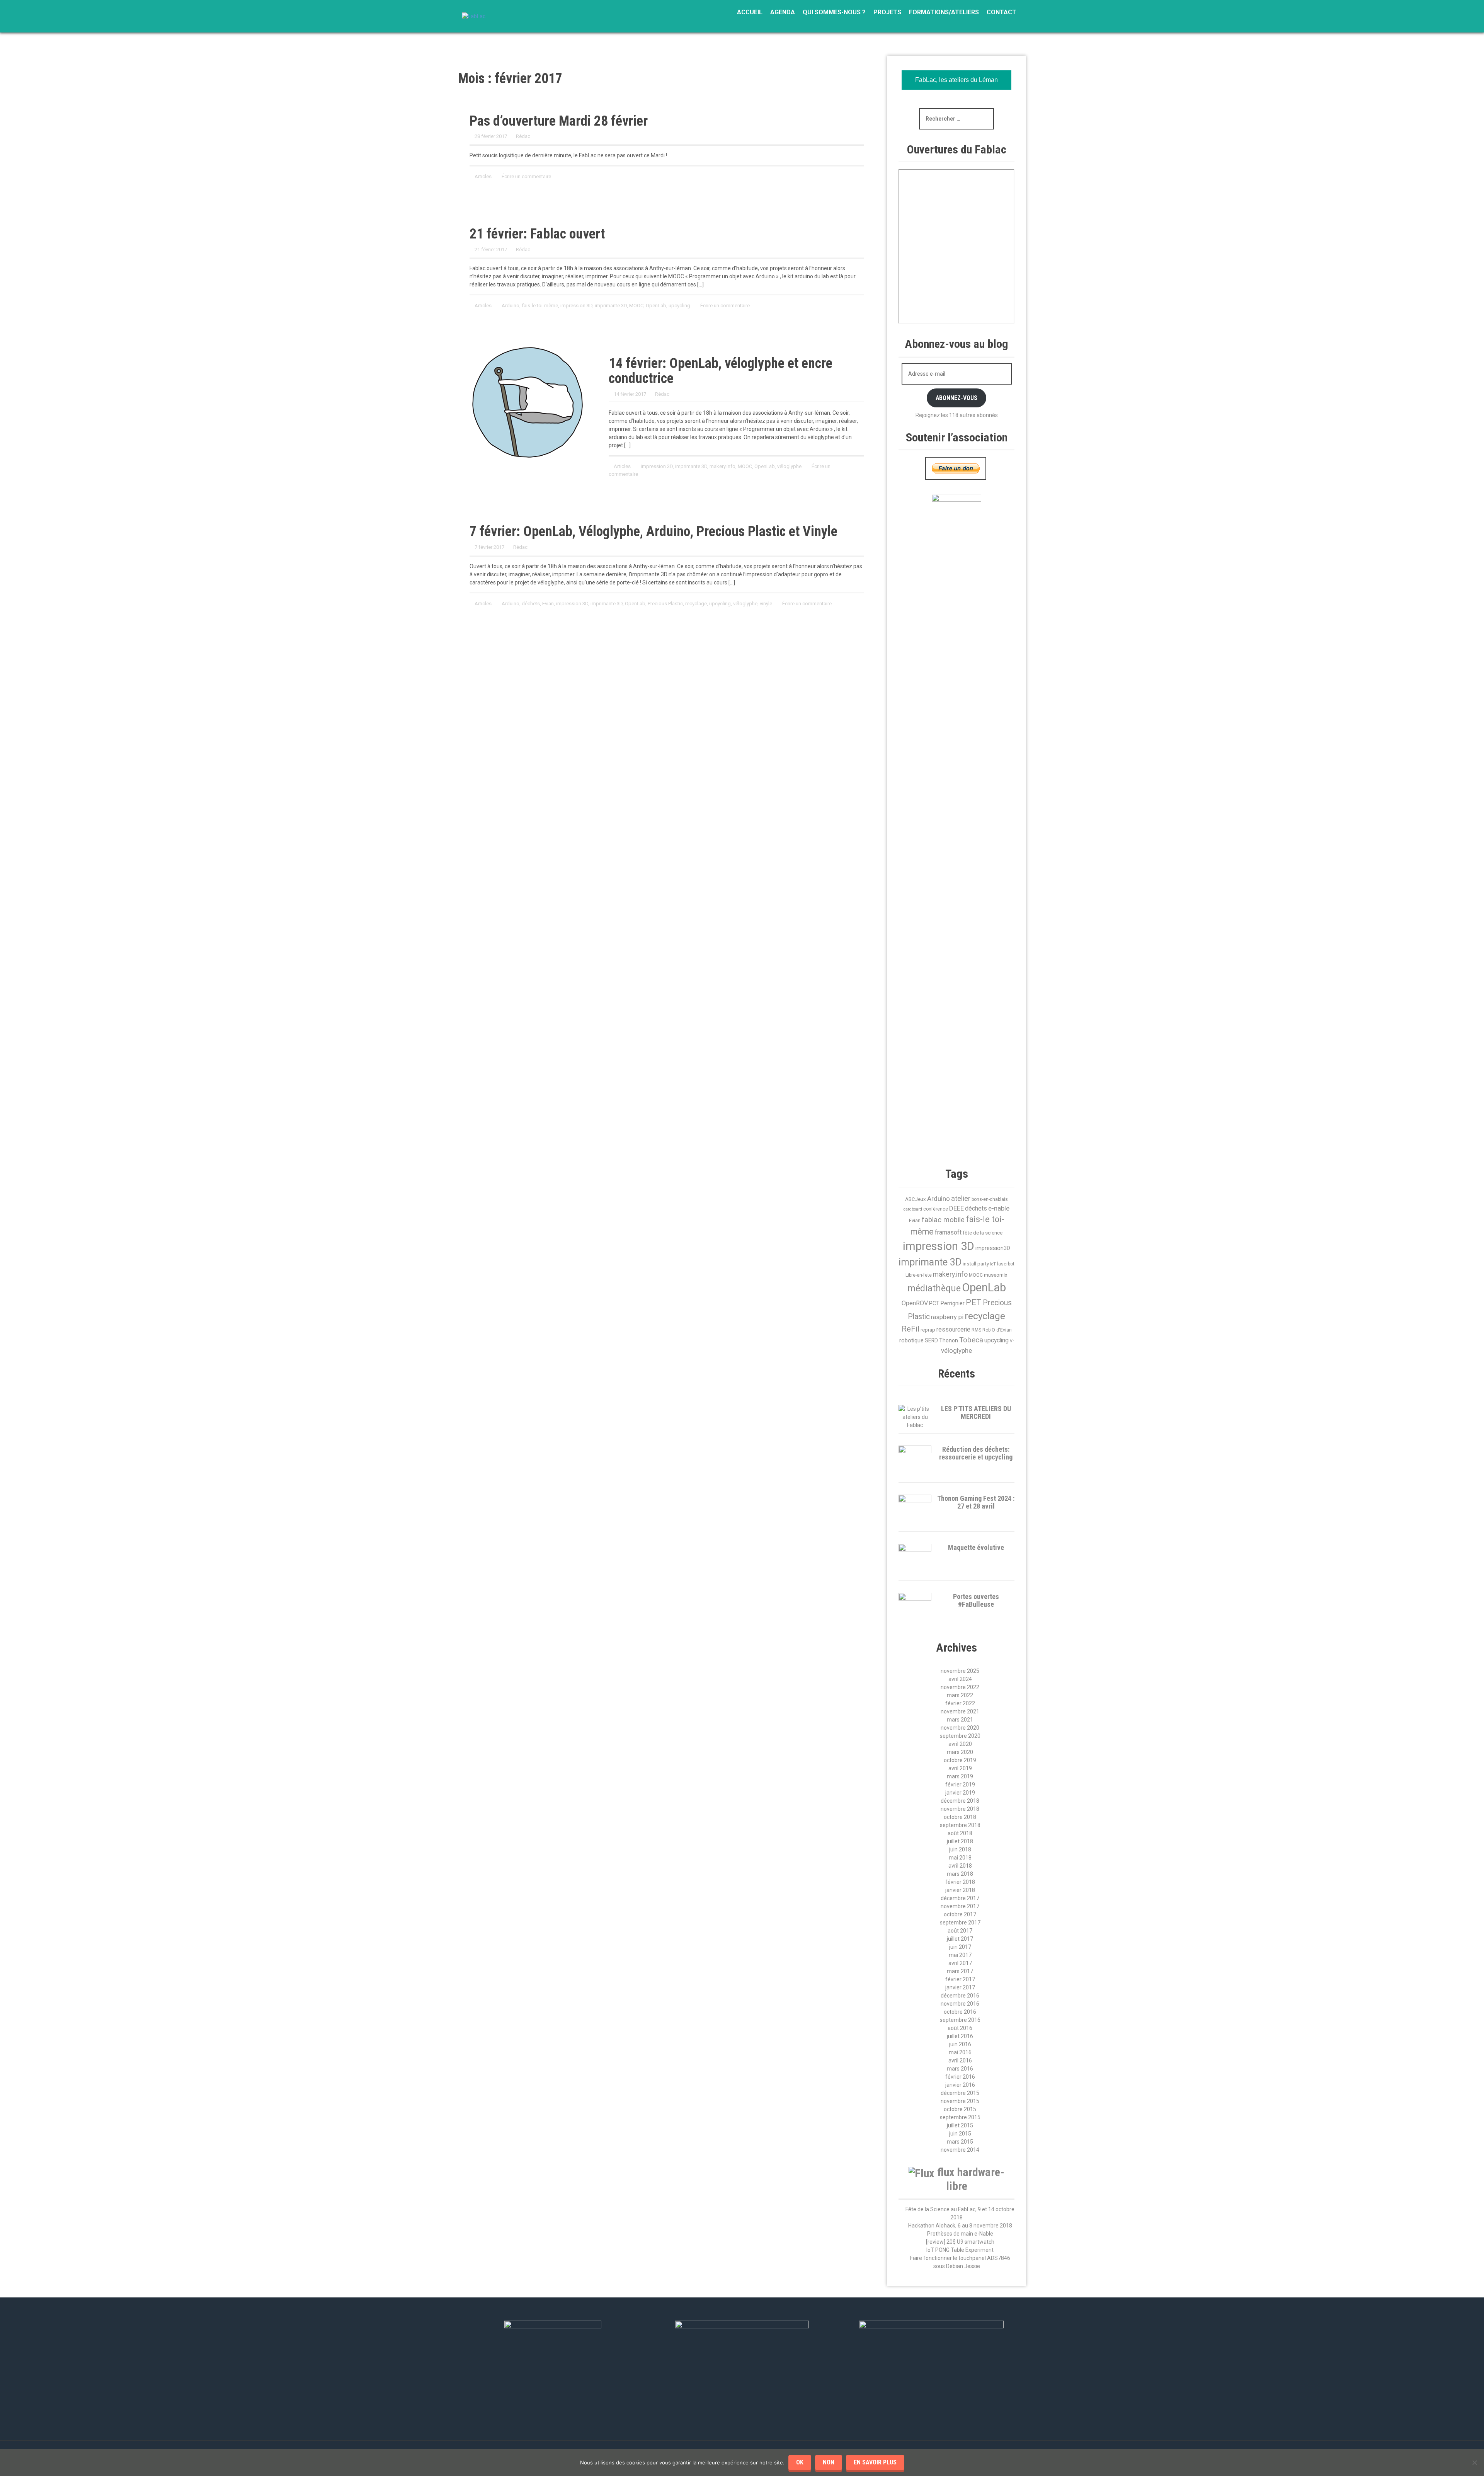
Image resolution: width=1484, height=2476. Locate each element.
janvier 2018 (960, 1890)
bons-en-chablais (990, 1199)
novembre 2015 (960, 2101)
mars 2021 (960, 1720)
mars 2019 (960, 1776)
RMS (976, 1330)
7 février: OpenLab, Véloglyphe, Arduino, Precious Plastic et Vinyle (654, 531)
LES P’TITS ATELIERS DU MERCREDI (976, 1413)
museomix (996, 1275)
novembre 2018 (960, 1809)
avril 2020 (960, 1744)
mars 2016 (960, 2069)
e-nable (999, 1208)
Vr (1012, 1341)
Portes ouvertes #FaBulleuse (976, 1600)
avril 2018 (960, 1866)
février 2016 (960, 2077)
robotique (911, 1340)
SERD (931, 1340)
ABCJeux (916, 1199)
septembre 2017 (960, 1923)
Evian (548, 604)
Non (829, 2462)
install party (976, 1264)
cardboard (913, 1209)
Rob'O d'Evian (997, 1330)
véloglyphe (789, 466)
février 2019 (960, 1785)
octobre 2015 (960, 2109)
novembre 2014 (960, 2150)
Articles (483, 176)
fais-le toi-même (540, 306)
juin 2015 (960, 2134)
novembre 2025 (960, 1671)
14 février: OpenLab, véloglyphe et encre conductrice (721, 371)
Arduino (511, 306)
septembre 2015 (960, 2117)
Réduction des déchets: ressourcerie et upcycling (976, 1453)
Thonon (949, 1340)
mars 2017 (960, 1971)
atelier (961, 1198)
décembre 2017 (960, 1898)
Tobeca (971, 1340)
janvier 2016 (960, 2085)
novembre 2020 (960, 1728)
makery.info (722, 466)
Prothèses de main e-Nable (960, 2234)
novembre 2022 (960, 1687)
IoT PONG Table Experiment (960, 2250)
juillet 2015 (960, 2125)
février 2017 (960, 1979)
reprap (928, 1330)
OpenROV (915, 1303)
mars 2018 (960, 1874)
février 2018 (960, 1882)
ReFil (910, 1329)
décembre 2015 (960, 2093)
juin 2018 (960, 1849)
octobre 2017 (960, 1914)
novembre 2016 (960, 2004)
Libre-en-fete (919, 1275)
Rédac (523, 136)
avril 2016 (960, 2060)
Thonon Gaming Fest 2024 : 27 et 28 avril (976, 1502)
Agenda (783, 12)
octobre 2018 (960, 1817)
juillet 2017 (960, 1939)
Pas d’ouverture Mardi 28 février (559, 121)
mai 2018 (960, 1858)
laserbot (1006, 1264)
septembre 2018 (960, 1825)
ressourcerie (953, 1330)
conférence (936, 1209)
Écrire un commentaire (526, 176)
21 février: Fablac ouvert (537, 234)
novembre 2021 (960, 1711)
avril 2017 (960, 1963)
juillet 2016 (960, 2036)
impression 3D (576, 306)
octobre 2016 (960, 2012)
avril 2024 (960, 1679)
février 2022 (960, 1703)
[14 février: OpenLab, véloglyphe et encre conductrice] (528, 402)
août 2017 (960, 1931)
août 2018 (960, 1833)
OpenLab (656, 306)
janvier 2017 (960, 1987)
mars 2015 (960, 2142)
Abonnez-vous (956, 398)
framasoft (948, 1233)
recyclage (696, 604)
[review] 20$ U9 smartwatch (960, 2242)
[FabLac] (474, 16)
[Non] (1474, 2462)
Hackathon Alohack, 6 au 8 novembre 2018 (960, 2226)
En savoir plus (875, 2462)
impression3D (993, 1248)
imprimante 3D (611, 306)
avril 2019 (960, 1768)
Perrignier (953, 1303)
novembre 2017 (960, 1906)
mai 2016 (960, 2052)
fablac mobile (943, 1220)
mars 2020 (960, 1752)
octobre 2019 (960, 1760)
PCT (934, 1303)
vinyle (766, 604)
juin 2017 (960, 1947)
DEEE (956, 1208)
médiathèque (934, 1288)
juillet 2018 (960, 1841)
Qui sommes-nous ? (834, 12)
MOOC (636, 306)
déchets (531, 604)
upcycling (679, 306)
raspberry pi (947, 1317)
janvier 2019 (960, 1793)
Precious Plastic (665, 604)
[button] (1011, 1090)
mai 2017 (960, 1955)
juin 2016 (960, 2044)
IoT (993, 1264)
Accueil (750, 12)
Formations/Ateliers (944, 12)
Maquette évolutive (976, 1547)
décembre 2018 (960, 1801)
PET (974, 1302)
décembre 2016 (960, 1996)
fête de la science (983, 1233)
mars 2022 (960, 1695)
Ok (800, 2462)
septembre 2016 (960, 2020)
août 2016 (960, 2028)
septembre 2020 (960, 1736)
